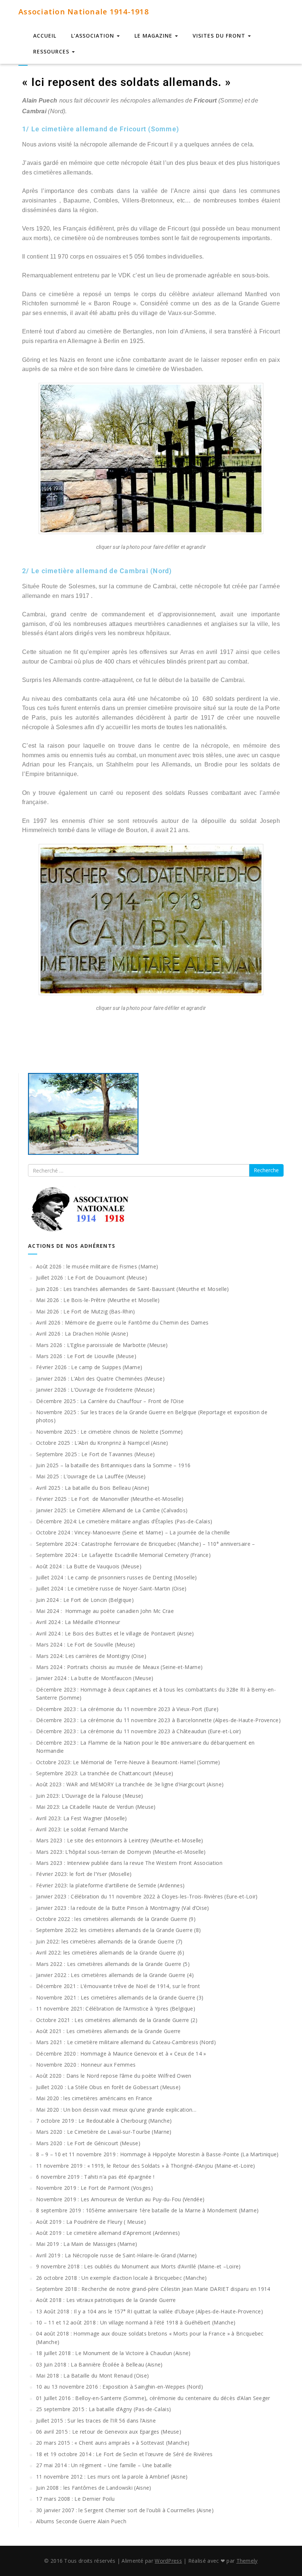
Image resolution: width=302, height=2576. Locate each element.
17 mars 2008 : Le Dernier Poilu (75, 2499)
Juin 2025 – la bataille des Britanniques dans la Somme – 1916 (113, 1465)
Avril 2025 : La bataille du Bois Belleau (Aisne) (93, 1488)
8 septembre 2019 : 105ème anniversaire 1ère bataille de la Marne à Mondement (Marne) (147, 2210)
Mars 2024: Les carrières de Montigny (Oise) (91, 1656)
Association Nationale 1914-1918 (84, 12)
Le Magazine (154, 36)
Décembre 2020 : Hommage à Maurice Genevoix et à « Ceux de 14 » (121, 2054)
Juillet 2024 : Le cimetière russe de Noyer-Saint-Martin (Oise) (111, 1588)
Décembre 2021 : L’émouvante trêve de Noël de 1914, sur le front (118, 1986)
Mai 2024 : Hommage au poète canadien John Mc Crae (105, 1611)
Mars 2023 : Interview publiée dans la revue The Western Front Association (129, 1863)
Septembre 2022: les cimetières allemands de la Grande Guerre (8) (118, 1930)
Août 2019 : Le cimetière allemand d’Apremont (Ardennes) (108, 2233)
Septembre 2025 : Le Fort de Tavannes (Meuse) (95, 1454)
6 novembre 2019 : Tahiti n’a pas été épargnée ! (95, 2177)
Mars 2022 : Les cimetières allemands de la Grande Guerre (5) (113, 1964)
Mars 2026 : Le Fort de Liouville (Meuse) (86, 1356)
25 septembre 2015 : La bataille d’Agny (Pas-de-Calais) (103, 2409)
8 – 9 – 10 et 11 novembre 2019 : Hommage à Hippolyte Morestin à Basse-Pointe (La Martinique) (157, 2154)
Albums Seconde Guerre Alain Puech (81, 2521)
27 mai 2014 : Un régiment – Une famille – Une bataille (104, 2465)
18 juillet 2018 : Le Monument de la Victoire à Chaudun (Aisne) (113, 2353)
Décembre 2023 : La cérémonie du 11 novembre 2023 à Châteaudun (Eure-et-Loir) (139, 1731)
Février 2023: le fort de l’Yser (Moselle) (84, 1874)
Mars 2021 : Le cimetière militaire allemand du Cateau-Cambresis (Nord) (126, 2042)
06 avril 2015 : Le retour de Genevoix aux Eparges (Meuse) (109, 2432)
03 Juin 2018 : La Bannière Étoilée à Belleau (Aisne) (99, 2364)
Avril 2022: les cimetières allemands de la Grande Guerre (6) (110, 1952)
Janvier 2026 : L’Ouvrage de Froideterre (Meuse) (95, 1390)
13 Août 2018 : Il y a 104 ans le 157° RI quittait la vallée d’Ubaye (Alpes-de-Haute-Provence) (150, 2311)
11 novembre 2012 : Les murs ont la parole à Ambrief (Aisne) (112, 2477)
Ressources (52, 51)
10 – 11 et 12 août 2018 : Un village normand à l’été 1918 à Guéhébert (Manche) (136, 2322)
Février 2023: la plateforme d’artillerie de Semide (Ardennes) (110, 1885)
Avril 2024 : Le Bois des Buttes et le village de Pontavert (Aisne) (115, 1633)
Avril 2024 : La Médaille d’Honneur (78, 1622)
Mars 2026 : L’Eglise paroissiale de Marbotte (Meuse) (102, 1345)
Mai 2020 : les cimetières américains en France (94, 2098)
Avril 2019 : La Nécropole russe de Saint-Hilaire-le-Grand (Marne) (117, 2255)
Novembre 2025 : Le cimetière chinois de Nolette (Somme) (110, 1432)
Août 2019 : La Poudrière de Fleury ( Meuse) (91, 2222)
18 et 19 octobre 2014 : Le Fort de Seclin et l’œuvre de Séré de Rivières (124, 2454)
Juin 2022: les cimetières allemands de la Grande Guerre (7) (109, 1941)
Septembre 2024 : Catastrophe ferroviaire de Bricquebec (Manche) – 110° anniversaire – (146, 1544)
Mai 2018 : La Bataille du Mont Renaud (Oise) (92, 2376)
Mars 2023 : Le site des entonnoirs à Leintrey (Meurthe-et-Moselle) (120, 1840)
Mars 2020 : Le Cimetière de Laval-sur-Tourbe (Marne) (104, 2132)
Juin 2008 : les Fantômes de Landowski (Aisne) (94, 2488)
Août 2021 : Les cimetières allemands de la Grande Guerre (108, 2031)
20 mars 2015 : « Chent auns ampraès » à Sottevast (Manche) (113, 2443)
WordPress (168, 2561)
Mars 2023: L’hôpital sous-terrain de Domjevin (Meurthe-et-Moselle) (121, 1852)
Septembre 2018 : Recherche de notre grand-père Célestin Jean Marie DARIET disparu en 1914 (153, 2289)
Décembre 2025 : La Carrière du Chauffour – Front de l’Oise (110, 1401)
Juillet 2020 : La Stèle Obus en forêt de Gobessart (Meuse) (108, 2087)
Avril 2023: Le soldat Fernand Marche (82, 1829)
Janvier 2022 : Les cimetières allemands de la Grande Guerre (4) (115, 1975)
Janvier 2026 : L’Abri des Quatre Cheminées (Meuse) (100, 1379)
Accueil (45, 36)
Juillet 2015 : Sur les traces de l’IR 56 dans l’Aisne (96, 2421)
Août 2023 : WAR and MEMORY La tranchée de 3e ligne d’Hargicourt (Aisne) (130, 1784)
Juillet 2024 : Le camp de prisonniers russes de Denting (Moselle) (117, 1577)
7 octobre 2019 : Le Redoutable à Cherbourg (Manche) (104, 2121)
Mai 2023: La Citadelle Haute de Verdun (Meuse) (96, 1807)
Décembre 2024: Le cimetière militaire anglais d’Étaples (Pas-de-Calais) (124, 1521)
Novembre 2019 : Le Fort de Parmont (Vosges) (94, 2188)
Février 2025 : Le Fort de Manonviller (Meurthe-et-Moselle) (110, 1499)
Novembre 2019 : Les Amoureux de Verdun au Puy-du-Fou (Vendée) (120, 2199)
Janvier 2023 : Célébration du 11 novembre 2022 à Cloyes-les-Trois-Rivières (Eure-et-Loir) (147, 1896)
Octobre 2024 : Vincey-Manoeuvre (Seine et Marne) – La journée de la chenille (133, 1532)
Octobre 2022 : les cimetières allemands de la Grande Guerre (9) (116, 1919)
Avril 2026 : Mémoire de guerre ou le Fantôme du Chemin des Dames (122, 1322)
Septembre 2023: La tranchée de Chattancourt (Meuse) (105, 1773)
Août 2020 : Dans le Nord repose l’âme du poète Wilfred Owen (114, 2076)
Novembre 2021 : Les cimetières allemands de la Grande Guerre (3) (120, 1997)
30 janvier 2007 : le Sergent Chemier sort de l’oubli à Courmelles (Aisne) (125, 2510)
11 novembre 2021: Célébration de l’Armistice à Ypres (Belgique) (116, 2009)
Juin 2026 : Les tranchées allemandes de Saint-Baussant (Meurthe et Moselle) (133, 1289)
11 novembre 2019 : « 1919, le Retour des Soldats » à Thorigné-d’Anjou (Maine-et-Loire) (146, 2166)
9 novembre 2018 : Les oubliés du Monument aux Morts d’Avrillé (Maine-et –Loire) (138, 2266)
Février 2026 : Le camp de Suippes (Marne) (89, 1367)
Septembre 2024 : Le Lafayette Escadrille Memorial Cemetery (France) (123, 1555)
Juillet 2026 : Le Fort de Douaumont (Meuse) (92, 1277)
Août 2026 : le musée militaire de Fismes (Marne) (97, 1266)
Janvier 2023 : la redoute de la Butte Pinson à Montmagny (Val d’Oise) (123, 1908)
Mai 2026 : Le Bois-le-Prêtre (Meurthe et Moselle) (98, 1300)
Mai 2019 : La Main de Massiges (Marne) (87, 2244)
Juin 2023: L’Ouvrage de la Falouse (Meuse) (90, 1796)
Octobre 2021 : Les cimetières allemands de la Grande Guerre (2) (117, 2020)
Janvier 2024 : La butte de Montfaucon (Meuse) (95, 1678)
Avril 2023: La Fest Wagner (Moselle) (82, 1818)
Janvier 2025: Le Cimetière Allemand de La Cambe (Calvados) (112, 1510)
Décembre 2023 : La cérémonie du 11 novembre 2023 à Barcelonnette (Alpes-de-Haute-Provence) (158, 1720)
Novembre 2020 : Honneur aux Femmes (86, 2065)
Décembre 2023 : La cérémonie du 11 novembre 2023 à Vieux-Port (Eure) (127, 1709)
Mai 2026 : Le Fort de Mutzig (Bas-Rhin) (86, 1311)
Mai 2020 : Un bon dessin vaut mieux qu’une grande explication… (116, 2110)
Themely (247, 2561)
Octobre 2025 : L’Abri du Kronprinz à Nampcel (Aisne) (102, 1443)
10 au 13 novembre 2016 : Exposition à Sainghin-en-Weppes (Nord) (120, 2387)
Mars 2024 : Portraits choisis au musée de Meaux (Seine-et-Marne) (119, 1667)
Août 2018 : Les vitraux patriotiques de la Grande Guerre (106, 2300)
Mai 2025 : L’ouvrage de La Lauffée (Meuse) (91, 1476)
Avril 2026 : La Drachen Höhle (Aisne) (82, 1334)
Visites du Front (220, 36)
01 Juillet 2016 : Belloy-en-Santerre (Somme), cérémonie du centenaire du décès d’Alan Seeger (153, 2398)
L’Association (94, 36)
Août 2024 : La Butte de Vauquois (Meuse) (89, 1566)
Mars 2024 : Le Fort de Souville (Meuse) (86, 1644)
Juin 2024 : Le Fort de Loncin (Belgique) (85, 1600)
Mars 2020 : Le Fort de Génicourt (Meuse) (88, 2143)
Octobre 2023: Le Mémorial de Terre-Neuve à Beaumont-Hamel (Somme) (128, 1762)
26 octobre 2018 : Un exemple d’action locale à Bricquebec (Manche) (122, 2278)
